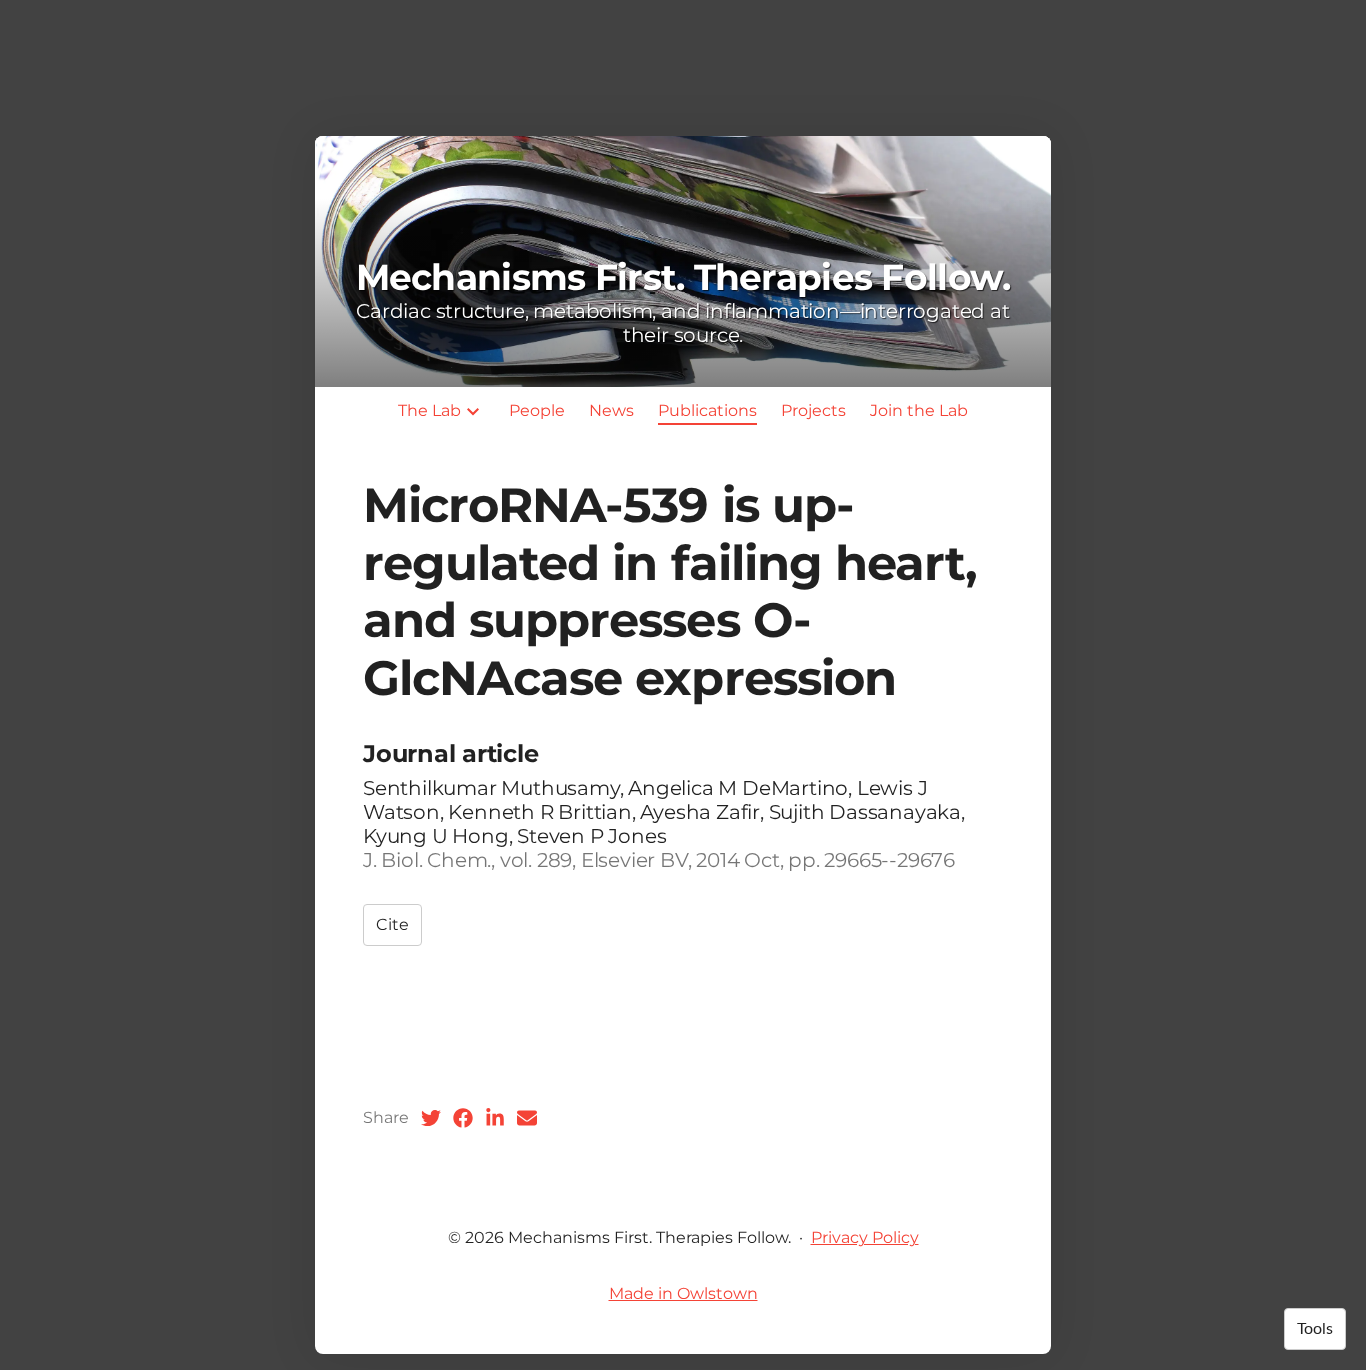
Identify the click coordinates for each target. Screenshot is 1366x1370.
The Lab (429, 410)
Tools (1315, 1329)
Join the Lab (919, 410)
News (611, 410)
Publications (707, 410)
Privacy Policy (865, 1237)
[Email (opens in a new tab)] (527, 1118)
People (537, 410)
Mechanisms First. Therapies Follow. (683, 277)
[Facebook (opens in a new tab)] (463, 1118)
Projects (813, 410)
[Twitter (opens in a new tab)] (431, 1118)
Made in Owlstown (683, 1293)
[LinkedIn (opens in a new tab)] (495, 1118)
